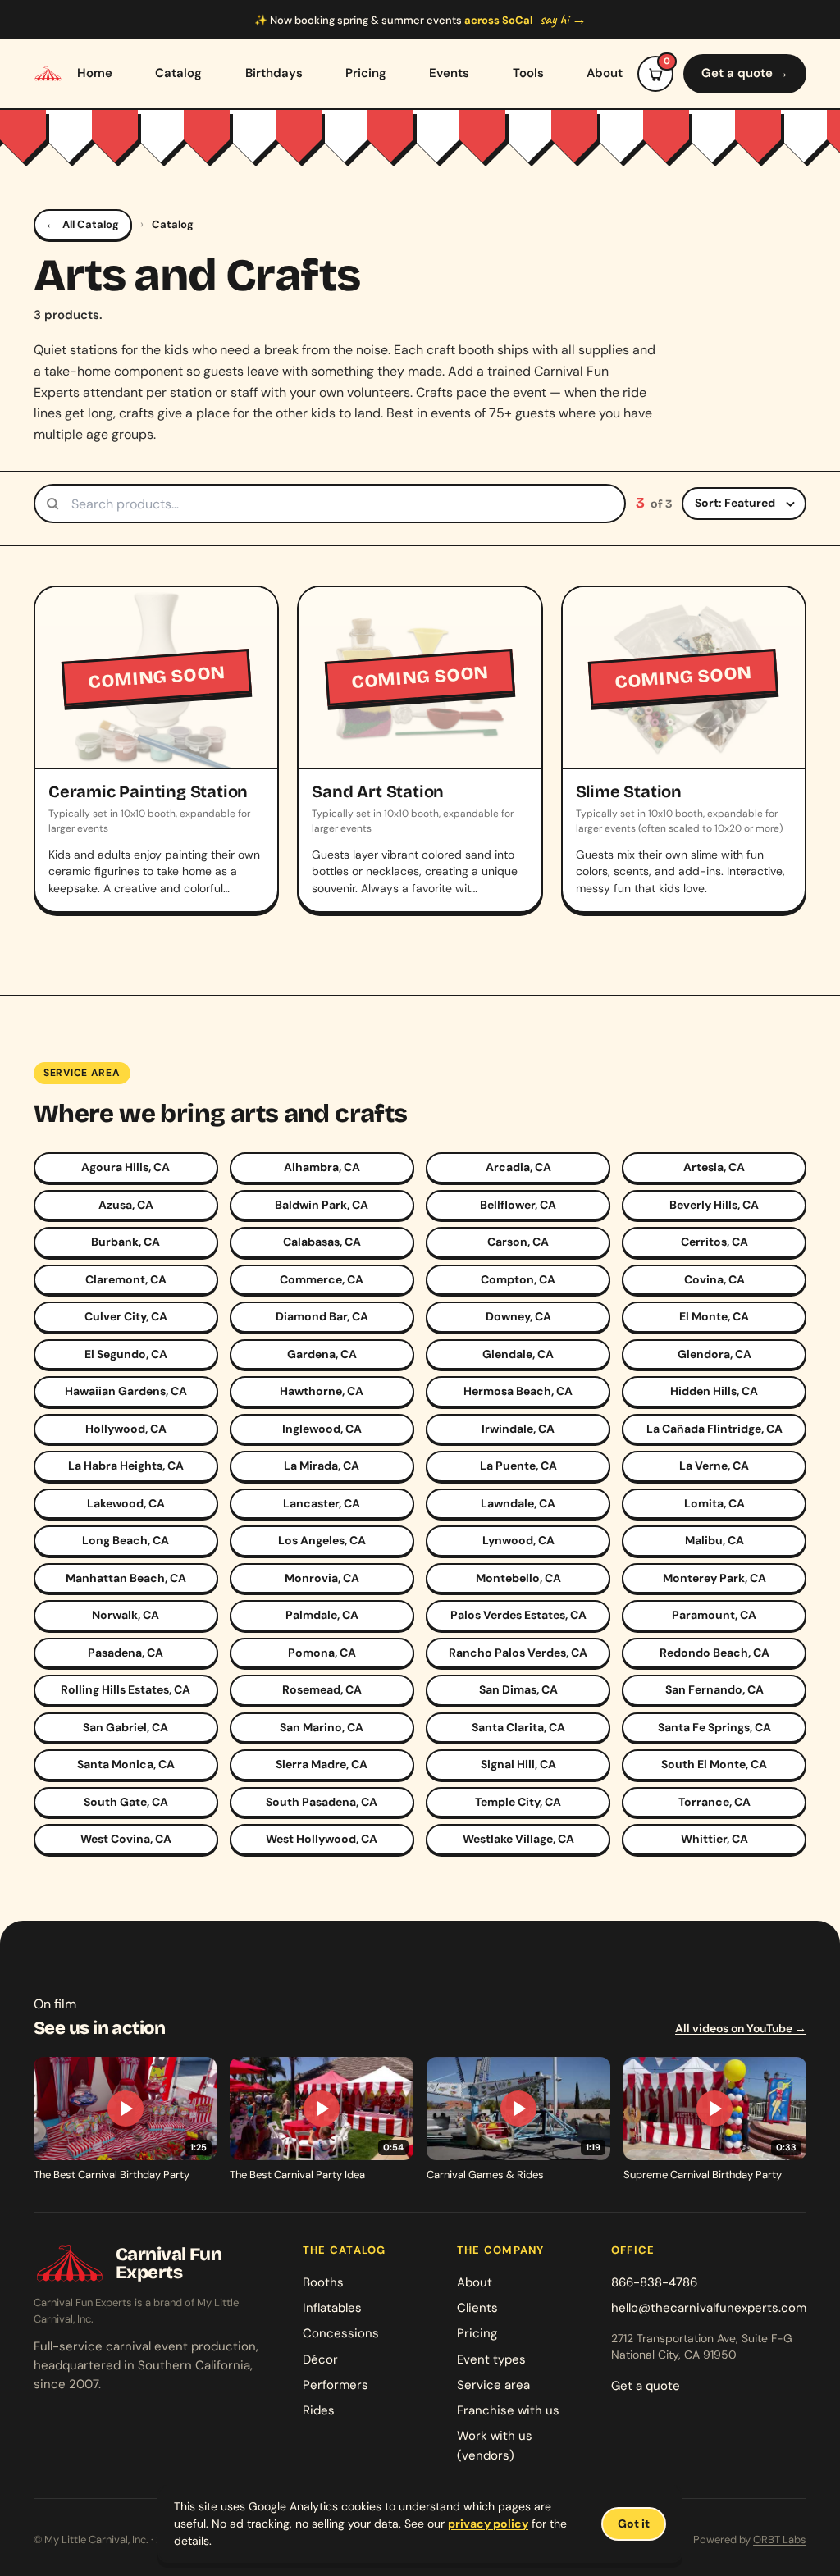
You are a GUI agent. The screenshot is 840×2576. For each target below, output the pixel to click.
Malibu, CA (714, 1540)
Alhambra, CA (322, 1167)
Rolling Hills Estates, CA (126, 1689)
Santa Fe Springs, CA (714, 1727)
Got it (634, 2524)
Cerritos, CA (714, 1242)
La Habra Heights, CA (126, 1466)
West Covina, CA (126, 1839)
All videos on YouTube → (741, 2028)
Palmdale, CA (322, 1615)
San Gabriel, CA (126, 1727)
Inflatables (332, 2308)
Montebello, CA (518, 1578)
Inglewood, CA (322, 1429)
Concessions (341, 2333)
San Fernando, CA (714, 1689)
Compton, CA (518, 1279)
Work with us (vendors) (495, 2445)
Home (95, 73)
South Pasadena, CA (322, 1802)
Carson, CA (518, 1242)
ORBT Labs (780, 2540)
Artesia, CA (714, 1167)
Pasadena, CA (126, 1653)
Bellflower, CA (518, 1205)
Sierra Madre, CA (322, 1764)
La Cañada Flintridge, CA (714, 1429)
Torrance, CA (714, 1802)
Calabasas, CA (322, 1242)
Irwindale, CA (518, 1429)
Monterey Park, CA (714, 1578)
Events (449, 73)
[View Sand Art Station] (420, 749)
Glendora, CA (714, 1354)
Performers (336, 2385)
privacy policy (488, 2524)
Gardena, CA (322, 1354)
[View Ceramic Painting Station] (156, 749)
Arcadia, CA (518, 1167)
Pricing (366, 73)
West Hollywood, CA (322, 1839)
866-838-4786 (654, 2282)
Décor (320, 2359)
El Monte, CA (714, 1316)
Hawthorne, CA (322, 1391)
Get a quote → (745, 73)
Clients (477, 2308)
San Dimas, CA (518, 1689)
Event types (491, 2359)
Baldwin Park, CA (322, 1205)
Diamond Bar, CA (322, 1316)
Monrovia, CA (322, 1578)
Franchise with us (508, 2410)
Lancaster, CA (322, 1503)
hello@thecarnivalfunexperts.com (709, 2308)
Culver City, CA (126, 1316)
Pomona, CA (322, 1653)
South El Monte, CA (714, 1764)
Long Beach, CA (126, 1540)
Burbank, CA (126, 1242)
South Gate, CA (126, 1802)
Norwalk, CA (126, 1615)
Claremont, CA (126, 1279)
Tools (528, 73)
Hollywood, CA (126, 1429)
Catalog (178, 73)
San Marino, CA (322, 1727)
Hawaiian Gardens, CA (126, 1391)
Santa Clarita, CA (518, 1727)
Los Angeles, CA (322, 1540)
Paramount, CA (714, 1615)
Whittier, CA (714, 1839)
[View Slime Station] (684, 749)
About (605, 73)
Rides (319, 2410)
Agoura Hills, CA (126, 1167)
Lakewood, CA (126, 1503)
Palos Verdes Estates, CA (518, 1615)
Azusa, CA (126, 1205)
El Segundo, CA (126, 1354)
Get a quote (646, 2386)
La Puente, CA (518, 1466)
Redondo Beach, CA (714, 1653)
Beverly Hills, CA (714, 1205)
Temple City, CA (518, 1802)
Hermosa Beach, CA (518, 1391)
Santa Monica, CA (126, 1764)
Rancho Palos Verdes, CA (518, 1653)
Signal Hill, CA (518, 1764)
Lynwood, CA (518, 1540)
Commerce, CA (322, 1279)
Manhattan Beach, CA (126, 1578)
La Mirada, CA (322, 1466)
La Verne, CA (714, 1466)
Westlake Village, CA (518, 1839)
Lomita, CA (714, 1503)
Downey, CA (518, 1316)
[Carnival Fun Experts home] (48, 74)
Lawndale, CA (518, 1503)
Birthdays (274, 73)
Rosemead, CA (322, 1689)
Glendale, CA (518, 1354)
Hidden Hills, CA (714, 1391)
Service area (493, 2385)
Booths (323, 2282)
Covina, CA (714, 1279)
